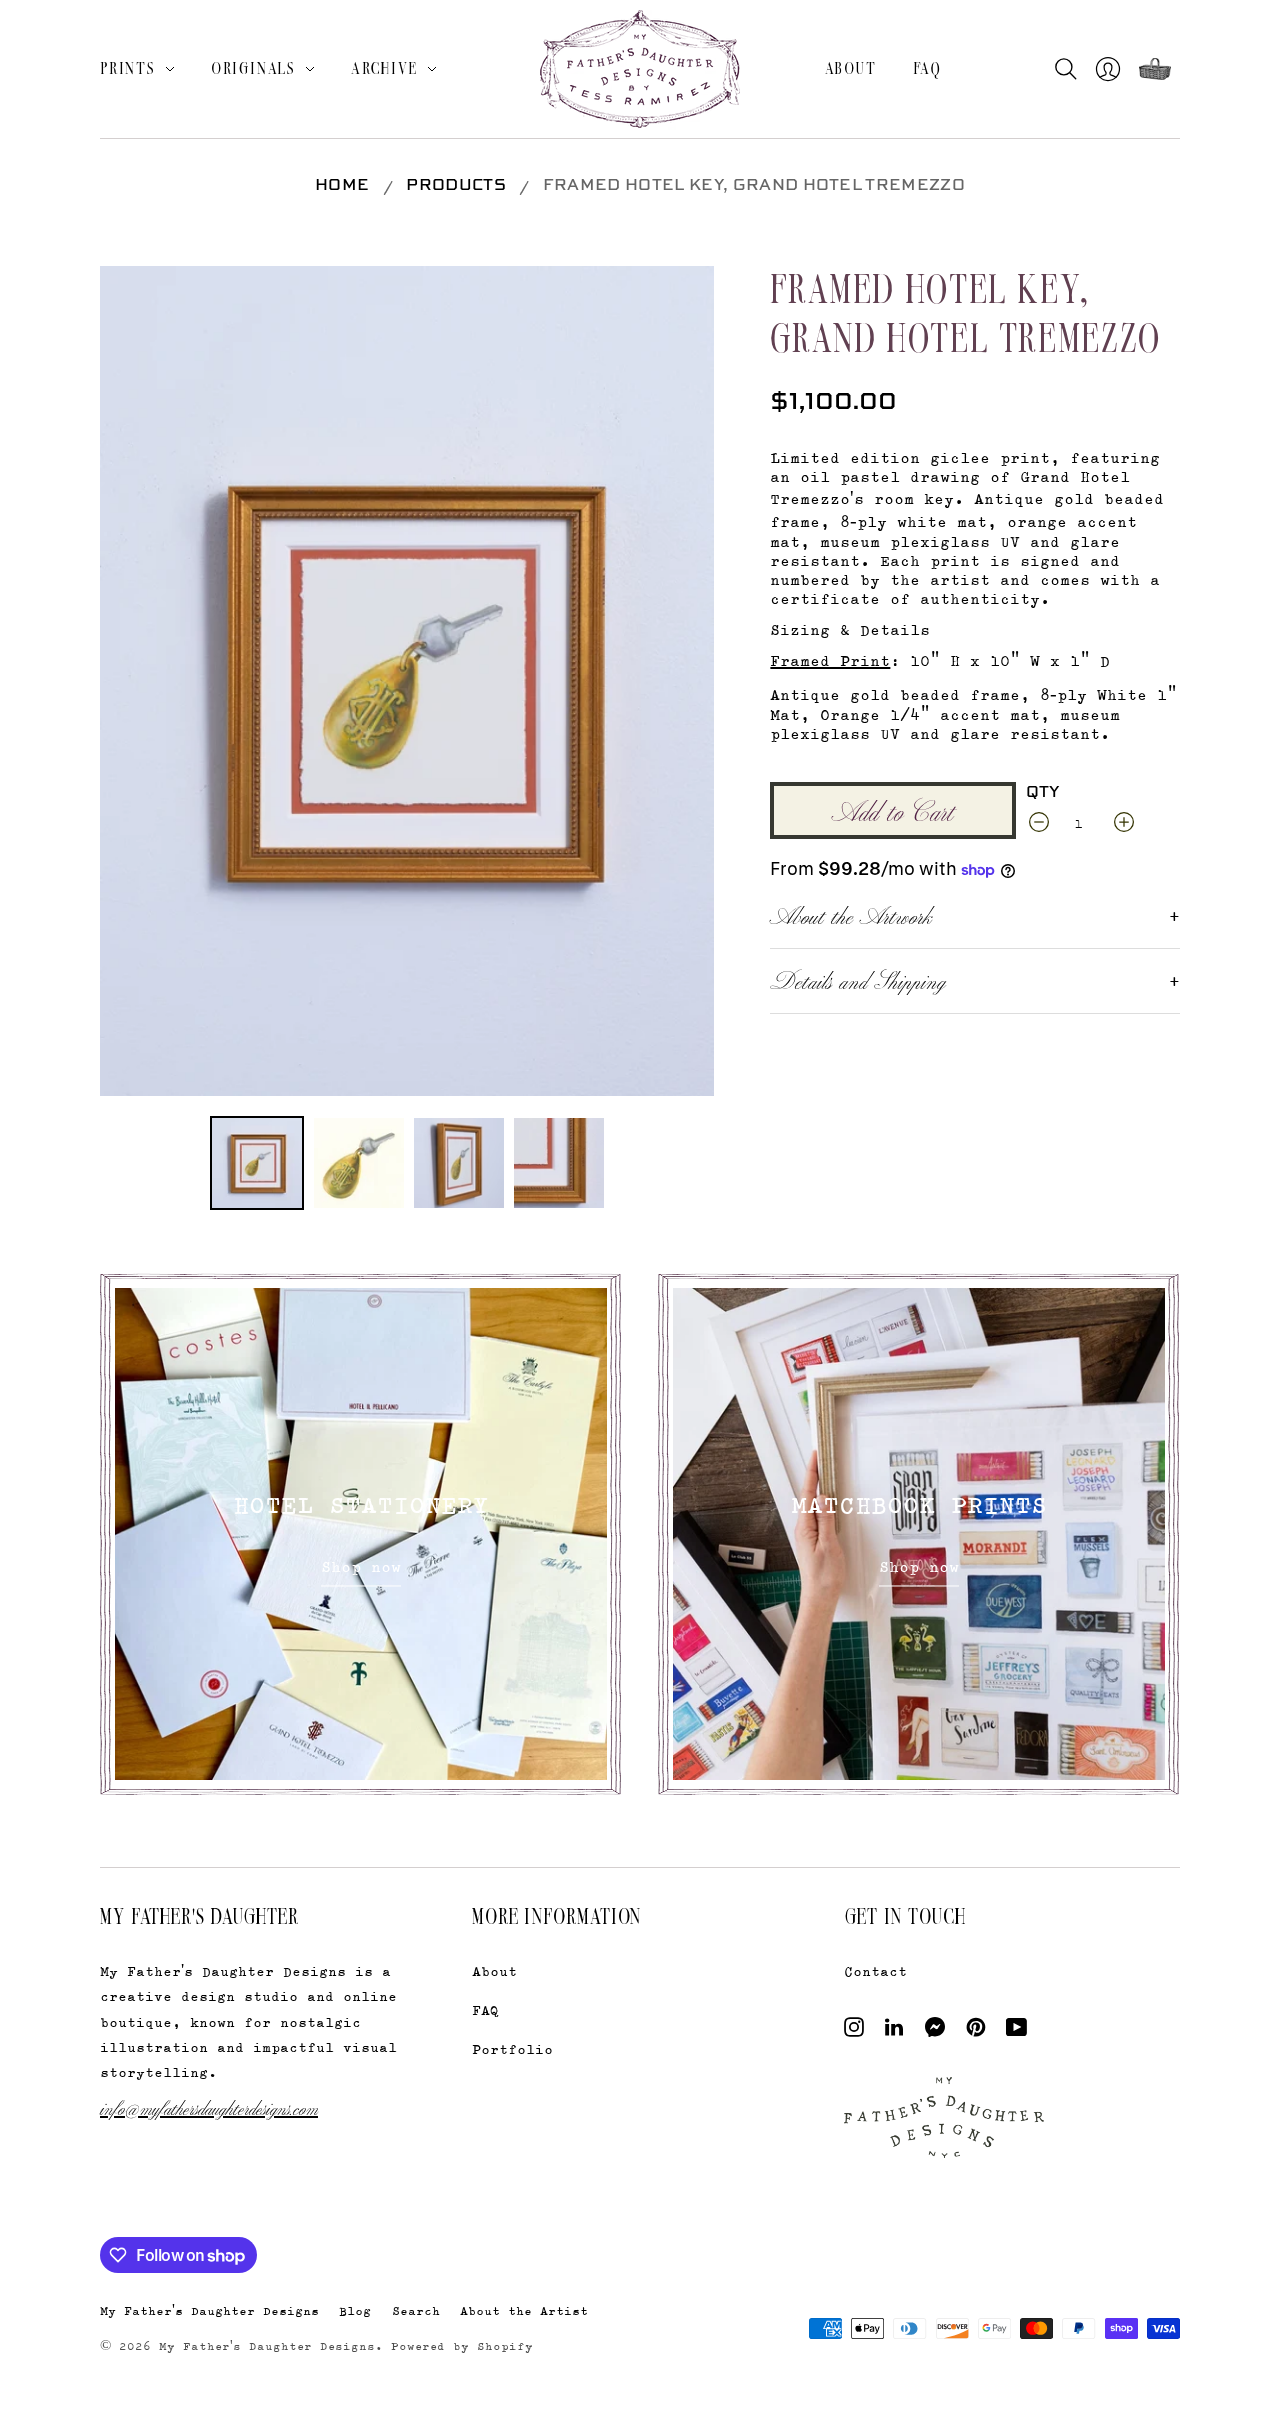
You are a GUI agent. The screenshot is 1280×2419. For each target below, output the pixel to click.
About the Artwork (851, 915)
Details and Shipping (858, 980)
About (851, 68)
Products (456, 186)
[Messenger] (935, 2031)
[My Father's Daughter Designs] (640, 71)
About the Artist (524, 2310)
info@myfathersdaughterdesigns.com (209, 2107)
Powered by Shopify (462, 2346)
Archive (384, 68)
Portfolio (512, 2048)
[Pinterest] (976, 2031)
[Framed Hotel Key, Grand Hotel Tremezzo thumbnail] (257, 1163)
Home (342, 186)
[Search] (1070, 69)
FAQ (927, 68)
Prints (128, 68)
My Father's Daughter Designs (209, 2310)
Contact (875, 1970)
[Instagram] (854, 2031)
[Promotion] (361, 1534)
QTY (1043, 793)
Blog (355, 2310)
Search (416, 2310)
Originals (253, 68)
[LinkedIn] (894, 2031)
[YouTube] (1016, 2031)
